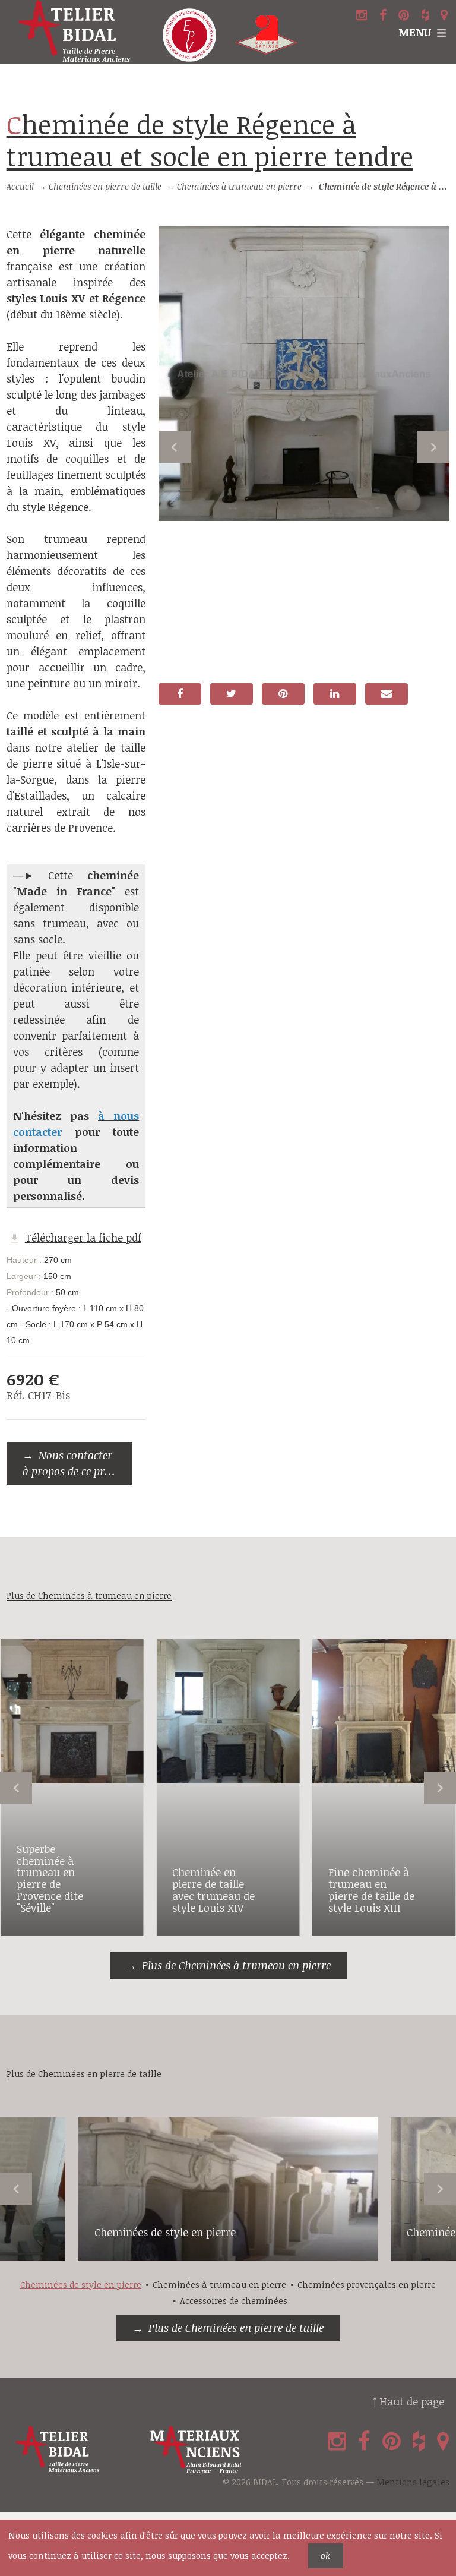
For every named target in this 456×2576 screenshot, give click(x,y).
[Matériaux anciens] (215, 2450)
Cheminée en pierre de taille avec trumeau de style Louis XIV (213, 1890)
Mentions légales (413, 2482)
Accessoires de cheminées (234, 2301)
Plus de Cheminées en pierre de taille (236, 2328)
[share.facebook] (180, 694)
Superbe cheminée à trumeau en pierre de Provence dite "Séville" (50, 1878)
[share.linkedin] (335, 694)
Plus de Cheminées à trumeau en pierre (236, 1965)
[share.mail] (387, 694)
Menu (415, 32)
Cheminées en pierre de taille (105, 186)
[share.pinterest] (283, 694)
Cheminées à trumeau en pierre (239, 186)
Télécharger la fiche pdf (83, 1238)
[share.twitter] (232, 694)
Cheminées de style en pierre (165, 2232)
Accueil (20, 186)
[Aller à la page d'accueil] (76, 32)
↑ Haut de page (408, 2401)
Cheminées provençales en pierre (367, 2285)
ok (325, 2556)
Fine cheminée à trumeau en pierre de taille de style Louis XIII (371, 1890)
